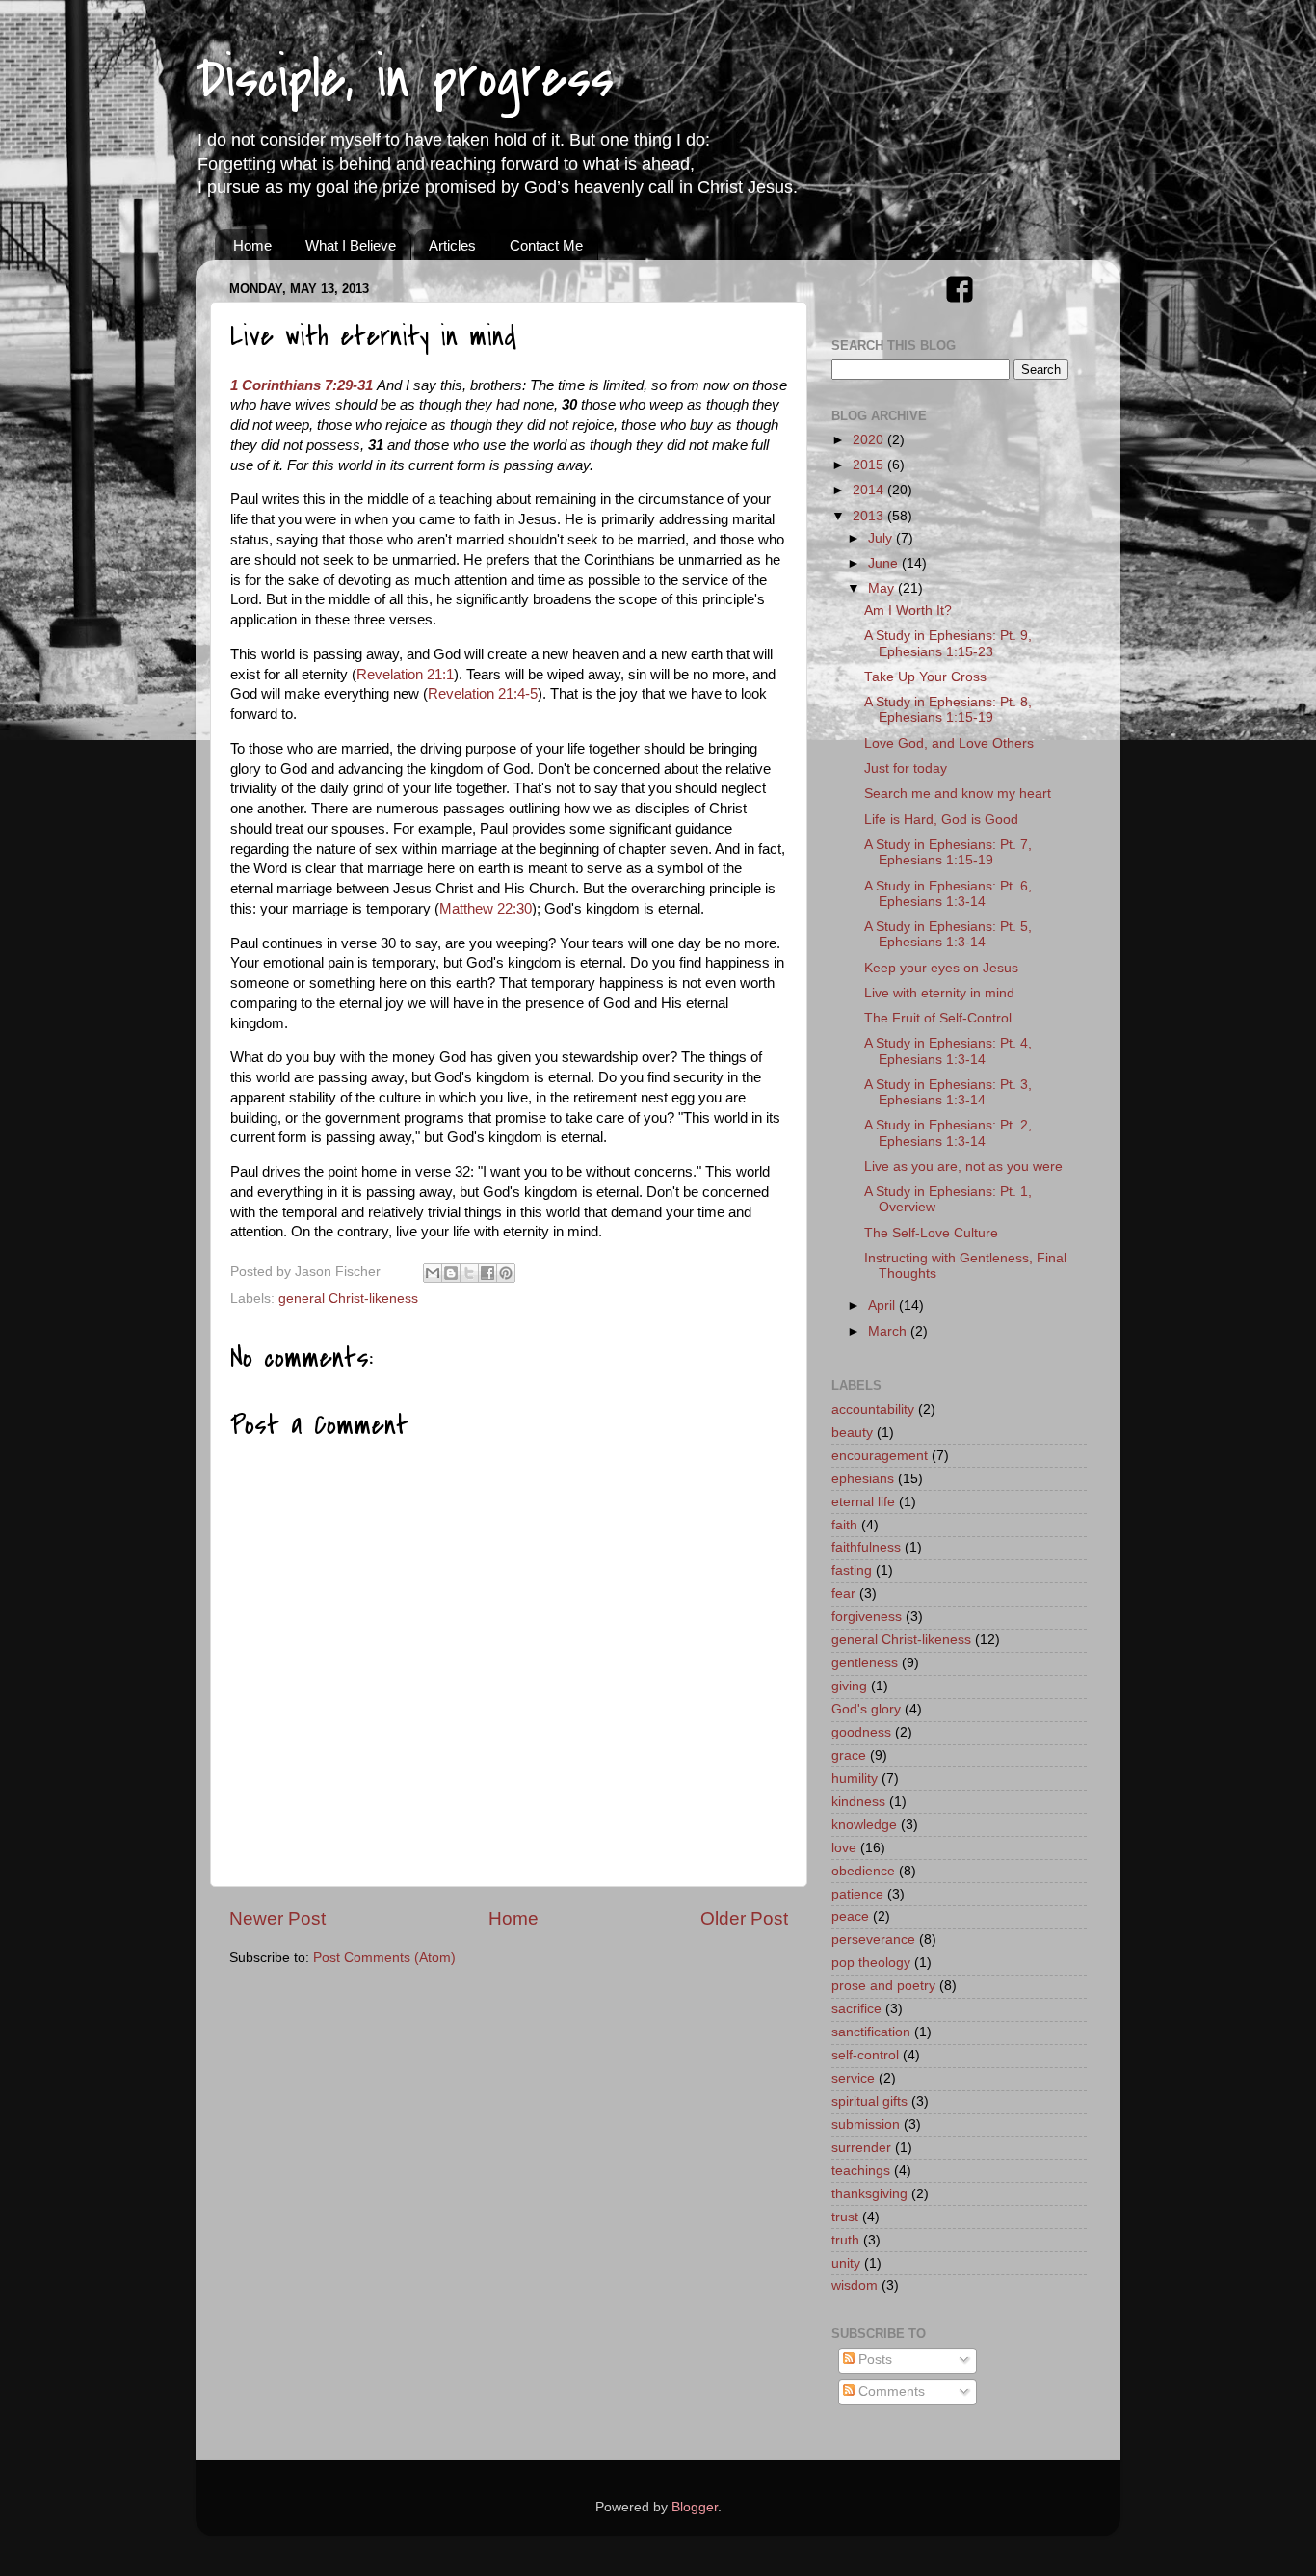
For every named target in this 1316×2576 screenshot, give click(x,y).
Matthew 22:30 (486, 909)
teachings (861, 2171)
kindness (858, 1802)
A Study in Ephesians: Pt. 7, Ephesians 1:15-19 (948, 852)
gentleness (865, 1663)
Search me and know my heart (958, 794)
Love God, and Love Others (949, 744)
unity (846, 2263)
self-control (865, 2055)
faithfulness (866, 1547)
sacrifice (856, 2009)
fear (843, 1593)
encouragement (880, 1456)
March (889, 1331)
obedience (863, 1871)
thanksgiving (869, 2194)
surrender (861, 2148)
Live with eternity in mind (939, 993)
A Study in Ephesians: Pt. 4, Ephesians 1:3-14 (948, 1051)
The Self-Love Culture (931, 1233)
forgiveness (867, 1617)
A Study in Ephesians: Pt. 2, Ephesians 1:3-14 (948, 1133)
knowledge (864, 1825)
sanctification (871, 2032)
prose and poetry (883, 1986)
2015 (870, 465)
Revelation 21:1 (405, 675)
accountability (873, 1409)
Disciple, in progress (405, 80)
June (885, 563)
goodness (861, 1732)
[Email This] (433, 1273)
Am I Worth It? (908, 611)
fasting (852, 1570)
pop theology (871, 1963)
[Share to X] (469, 1273)
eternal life (863, 1502)
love (844, 1848)
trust (845, 2217)
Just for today (906, 769)
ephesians (863, 1479)
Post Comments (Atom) (384, 1958)
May (883, 588)
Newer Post (277, 1918)
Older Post (744, 1918)
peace (850, 1916)
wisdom (855, 2285)
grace (849, 1755)
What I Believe (351, 245)
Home (252, 245)
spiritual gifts (869, 2101)
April (883, 1305)
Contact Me (546, 245)
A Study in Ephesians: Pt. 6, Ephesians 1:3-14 (948, 894)
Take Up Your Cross (925, 677)
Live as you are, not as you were (963, 1167)
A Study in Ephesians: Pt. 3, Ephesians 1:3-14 (948, 1092)
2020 (870, 440)
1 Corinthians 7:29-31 (302, 385)
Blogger (695, 2507)
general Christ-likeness (348, 1299)
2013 (870, 516)
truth (845, 2240)
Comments (890, 2391)
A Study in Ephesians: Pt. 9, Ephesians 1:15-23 (948, 643)
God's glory (866, 1709)
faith (844, 1525)
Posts (873, 2360)
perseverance (873, 1939)
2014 (870, 490)
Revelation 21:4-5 (483, 694)
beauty (852, 1433)
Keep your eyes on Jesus (941, 968)
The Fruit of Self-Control (938, 1018)
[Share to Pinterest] (506, 1273)
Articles (452, 245)
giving (849, 1686)
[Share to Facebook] (487, 1273)
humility (855, 1779)
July (882, 538)
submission (866, 2125)
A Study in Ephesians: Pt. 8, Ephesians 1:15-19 (948, 710)
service (853, 2078)
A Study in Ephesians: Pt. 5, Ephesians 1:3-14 (948, 934)
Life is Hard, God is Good (941, 820)
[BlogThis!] (451, 1273)
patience (857, 1894)
